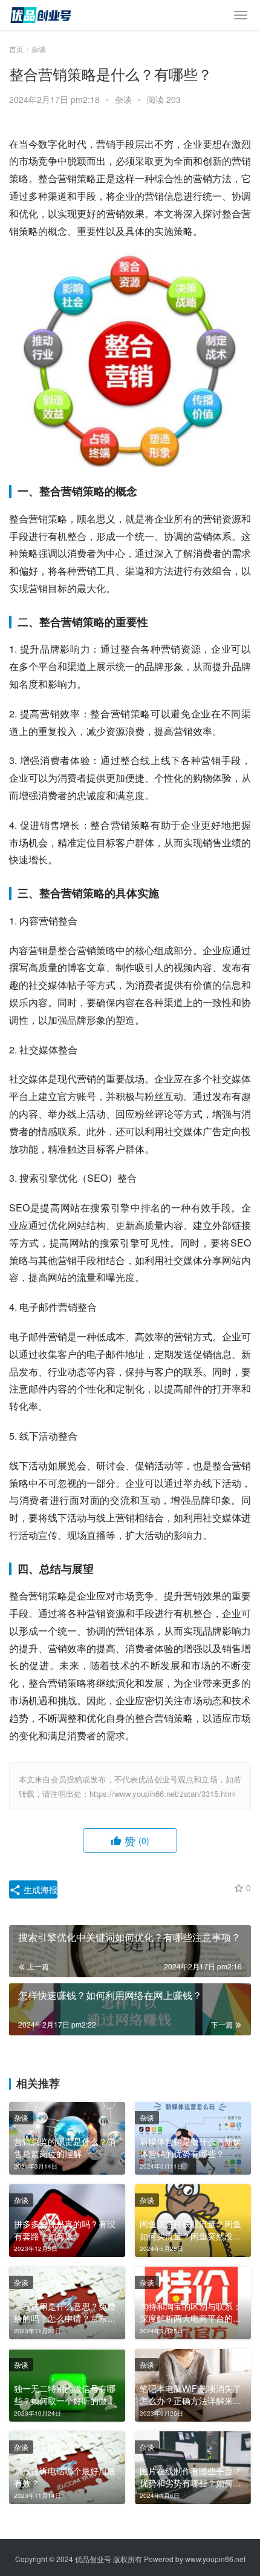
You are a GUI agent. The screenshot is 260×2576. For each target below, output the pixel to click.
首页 (16, 49)
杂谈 (123, 99)
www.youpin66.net (215, 2559)
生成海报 (39, 1889)
